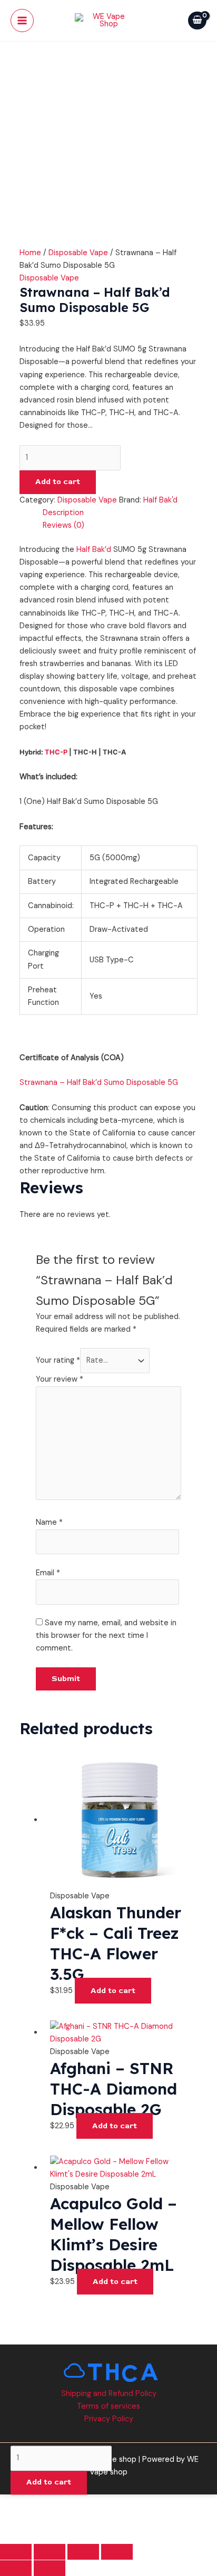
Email (48, 1573)
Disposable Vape (78, 253)
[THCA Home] (109, 2372)
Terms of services (108, 2406)
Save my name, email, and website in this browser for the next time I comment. (106, 1636)
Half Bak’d (94, 550)
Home (30, 253)
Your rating (58, 1360)
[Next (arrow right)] (50, 2568)
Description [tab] (63, 513)
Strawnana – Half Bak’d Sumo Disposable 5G (99, 1083)
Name (49, 1522)
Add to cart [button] (113, 1991)
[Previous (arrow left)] (16, 2568)
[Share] (83, 2552)
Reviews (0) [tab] (63, 525)
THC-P (56, 752)
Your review (60, 1379)
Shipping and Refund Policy (109, 2394)
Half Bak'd (160, 500)
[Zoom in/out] (16, 2552)
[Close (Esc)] (117, 2552)
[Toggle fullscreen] (50, 2552)
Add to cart (58, 482)
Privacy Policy (109, 2419)
